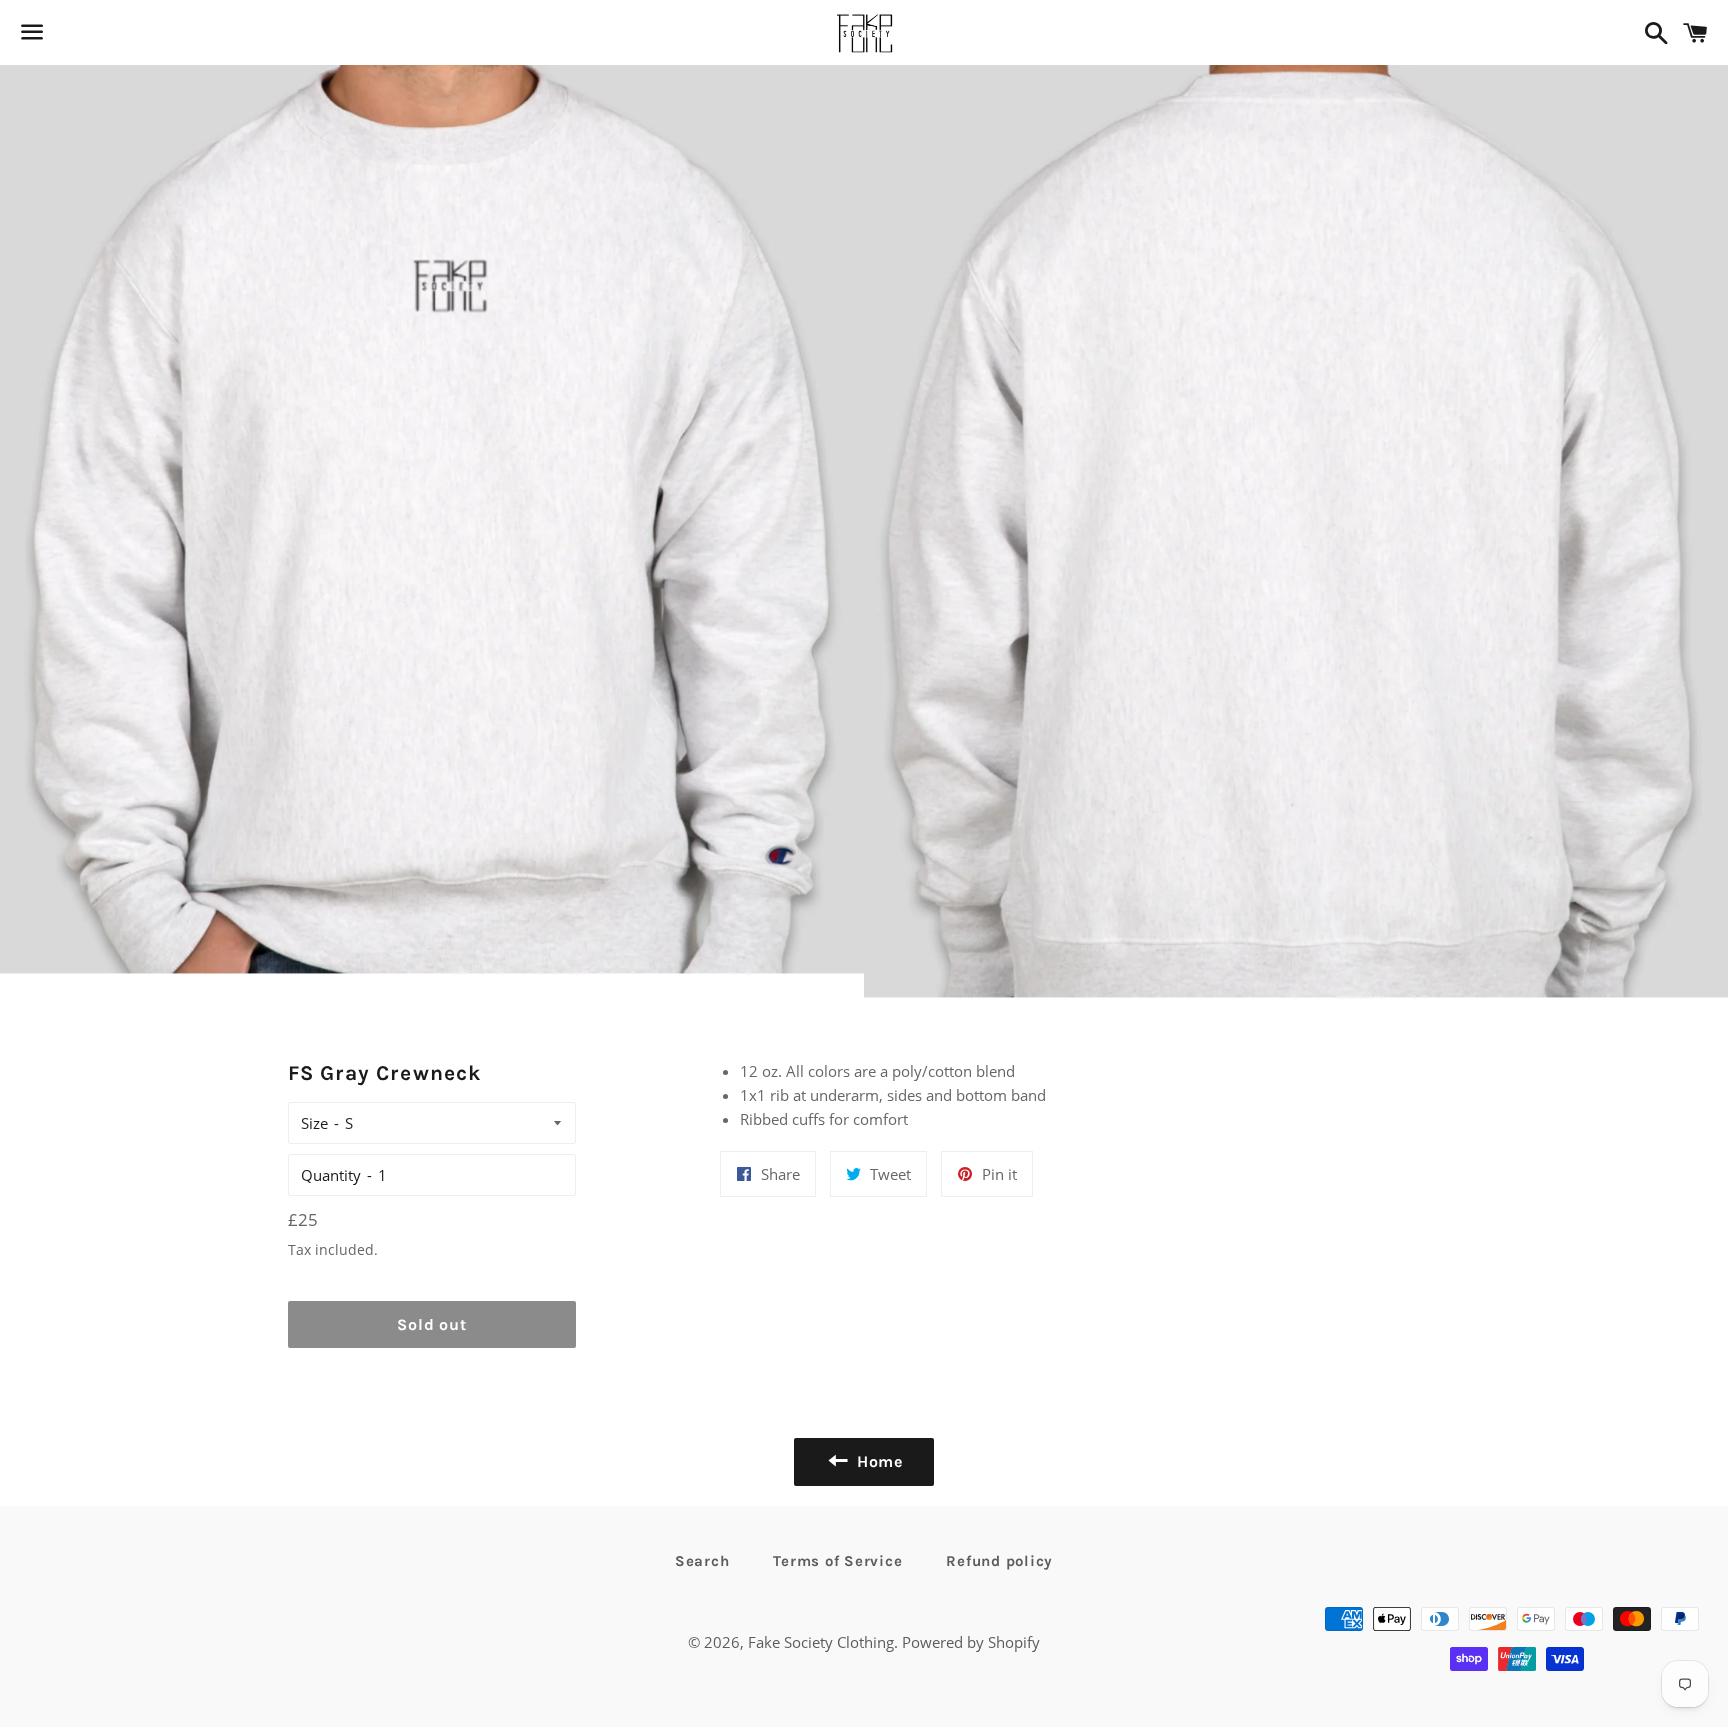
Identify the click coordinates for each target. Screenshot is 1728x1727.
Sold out (431, 1324)
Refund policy (999, 1561)
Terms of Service (837, 1561)
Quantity (331, 1175)
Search (702, 1561)
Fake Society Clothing (821, 1642)
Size (314, 1123)
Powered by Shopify (971, 1642)
